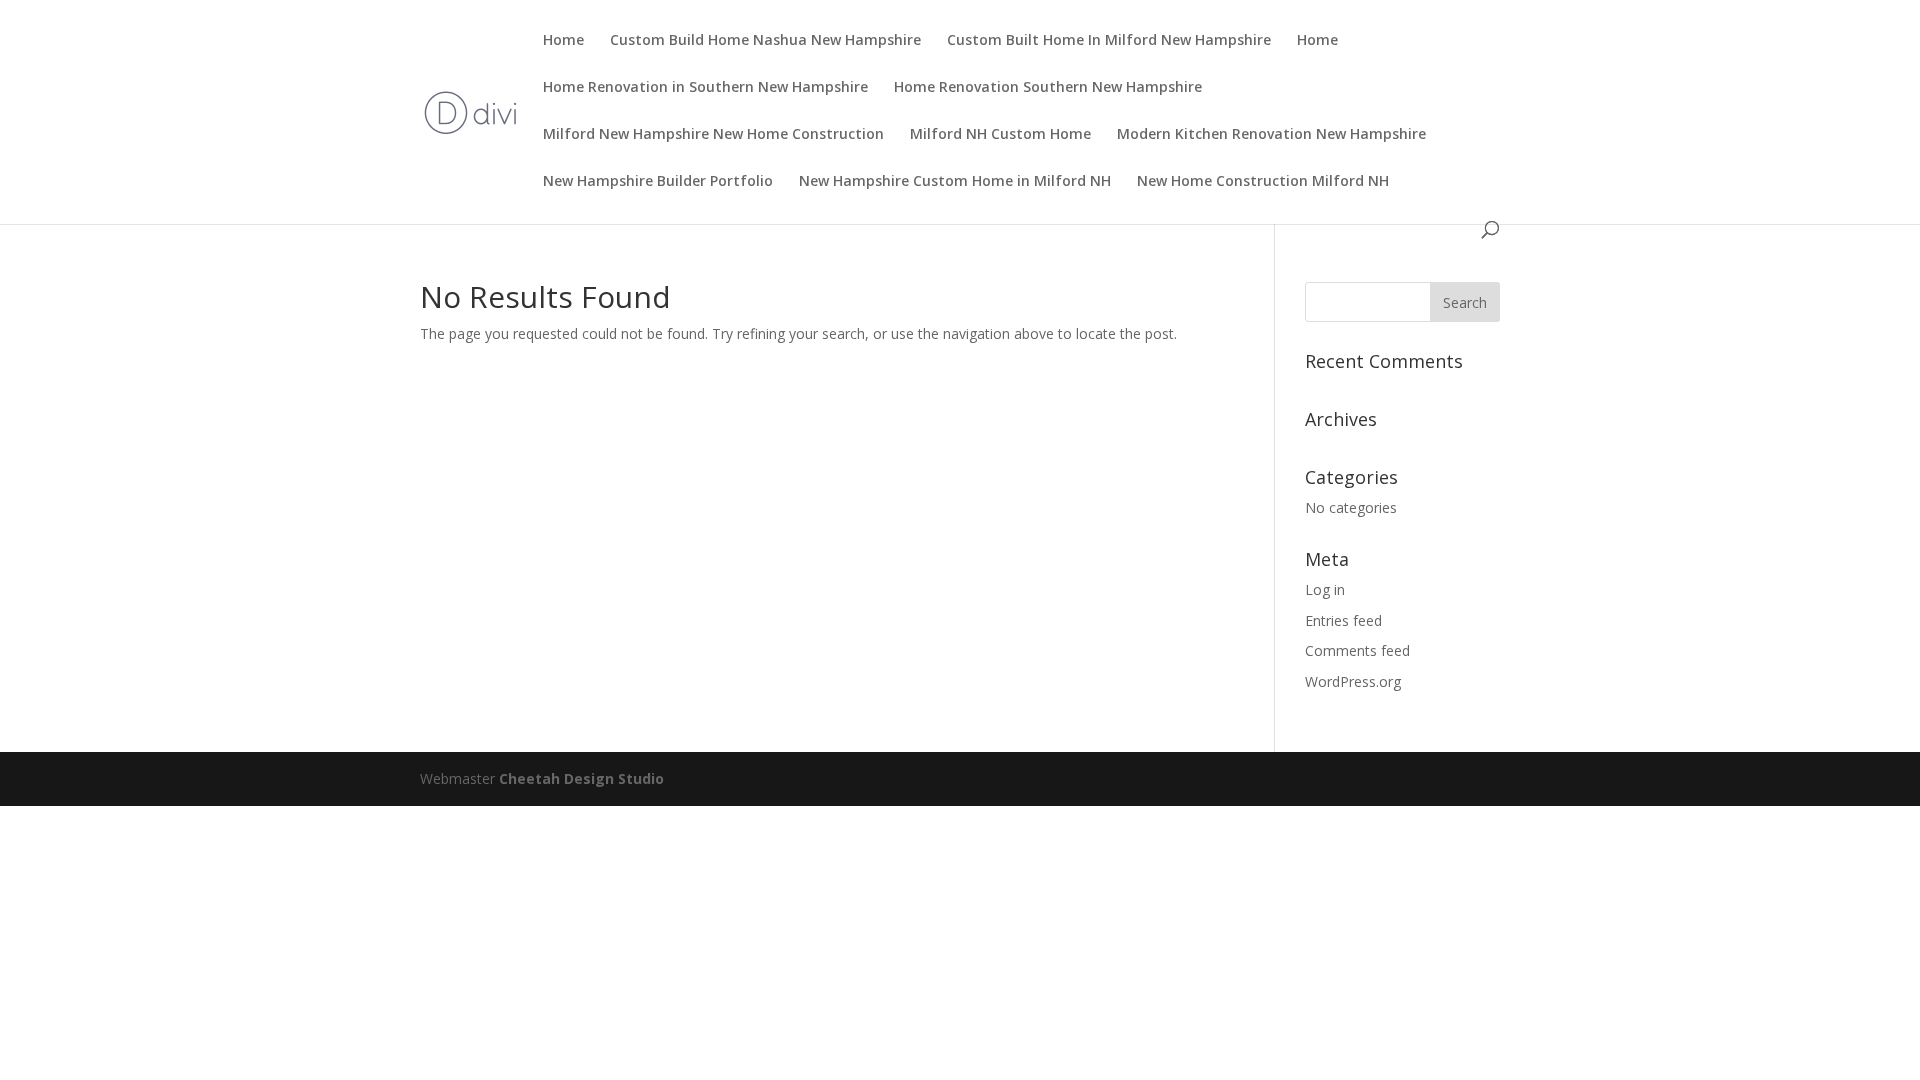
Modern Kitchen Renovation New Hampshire (1271, 135)
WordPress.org (1353, 681)
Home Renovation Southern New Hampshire (1048, 88)
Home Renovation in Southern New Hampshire (705, 88)
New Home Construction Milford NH (1263, 182)
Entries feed (1343, 620)
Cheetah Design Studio (581, 778)
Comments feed (1357, 650)
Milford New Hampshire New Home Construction (713, 135)
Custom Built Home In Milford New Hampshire (1109, 41)
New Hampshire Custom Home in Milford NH (955, 182)
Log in (1325, 589)
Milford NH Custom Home (1000, 135)
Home (563, 41)
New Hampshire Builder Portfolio (658, 182)
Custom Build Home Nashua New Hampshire (765, 41)
